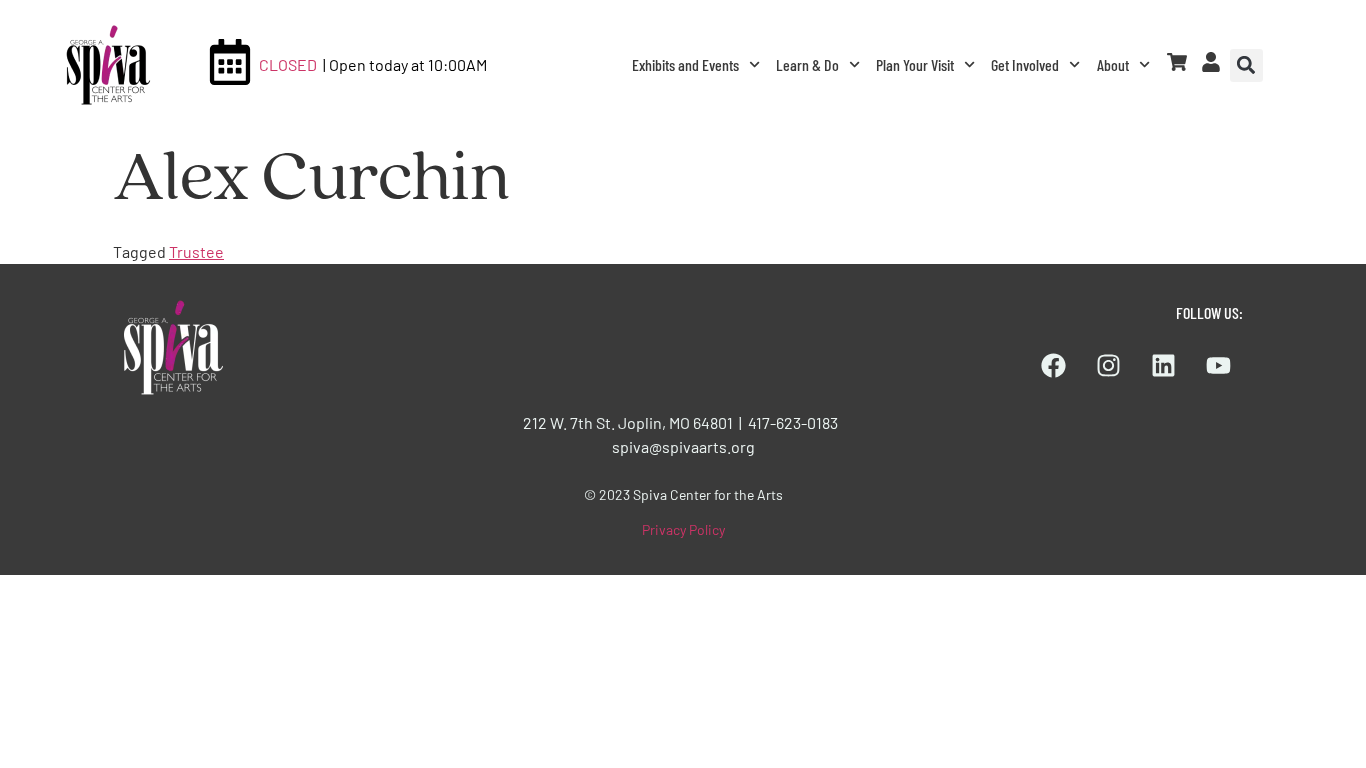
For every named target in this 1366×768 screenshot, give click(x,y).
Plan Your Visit (915, 64)
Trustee (196, 251)
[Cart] (1177, 62)
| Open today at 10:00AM (405, 64)
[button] (1246, 65)
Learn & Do (807, 64)
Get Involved (1025, 64)
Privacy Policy (683, 529)
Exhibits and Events (685, 64)
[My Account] (1211, 62)
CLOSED (288, 64)
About (1113, 64)
